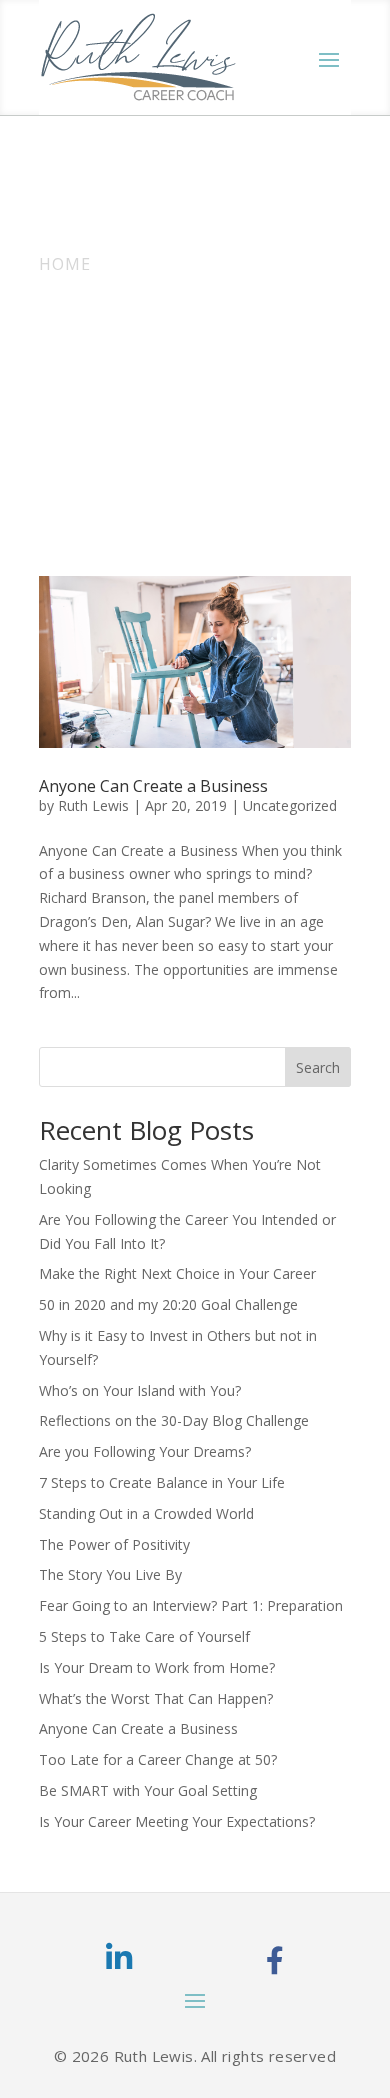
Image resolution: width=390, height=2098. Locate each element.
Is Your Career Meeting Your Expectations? (177, 1821)
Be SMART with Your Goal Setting (148, 1790)
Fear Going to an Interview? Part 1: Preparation (191, 1605)
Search (318, 1067)
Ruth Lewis (93, 805)
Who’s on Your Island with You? (140, 1390)
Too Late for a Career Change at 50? (158, 1759)
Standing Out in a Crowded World (146, 1513)
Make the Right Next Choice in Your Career (177, 1273)
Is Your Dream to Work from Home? (157, 1667)
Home (65, 264)
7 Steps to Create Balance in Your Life (162, 1482)
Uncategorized (290, 805)
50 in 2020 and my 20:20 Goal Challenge (168, 1304)
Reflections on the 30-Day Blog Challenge (174, 1420)
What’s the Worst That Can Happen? (156, 1698)
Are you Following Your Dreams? (145, 1451)
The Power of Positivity (114, 1544)
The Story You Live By (110, 1574)
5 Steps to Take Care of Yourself (144, 1636)
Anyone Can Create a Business (153, 786)
